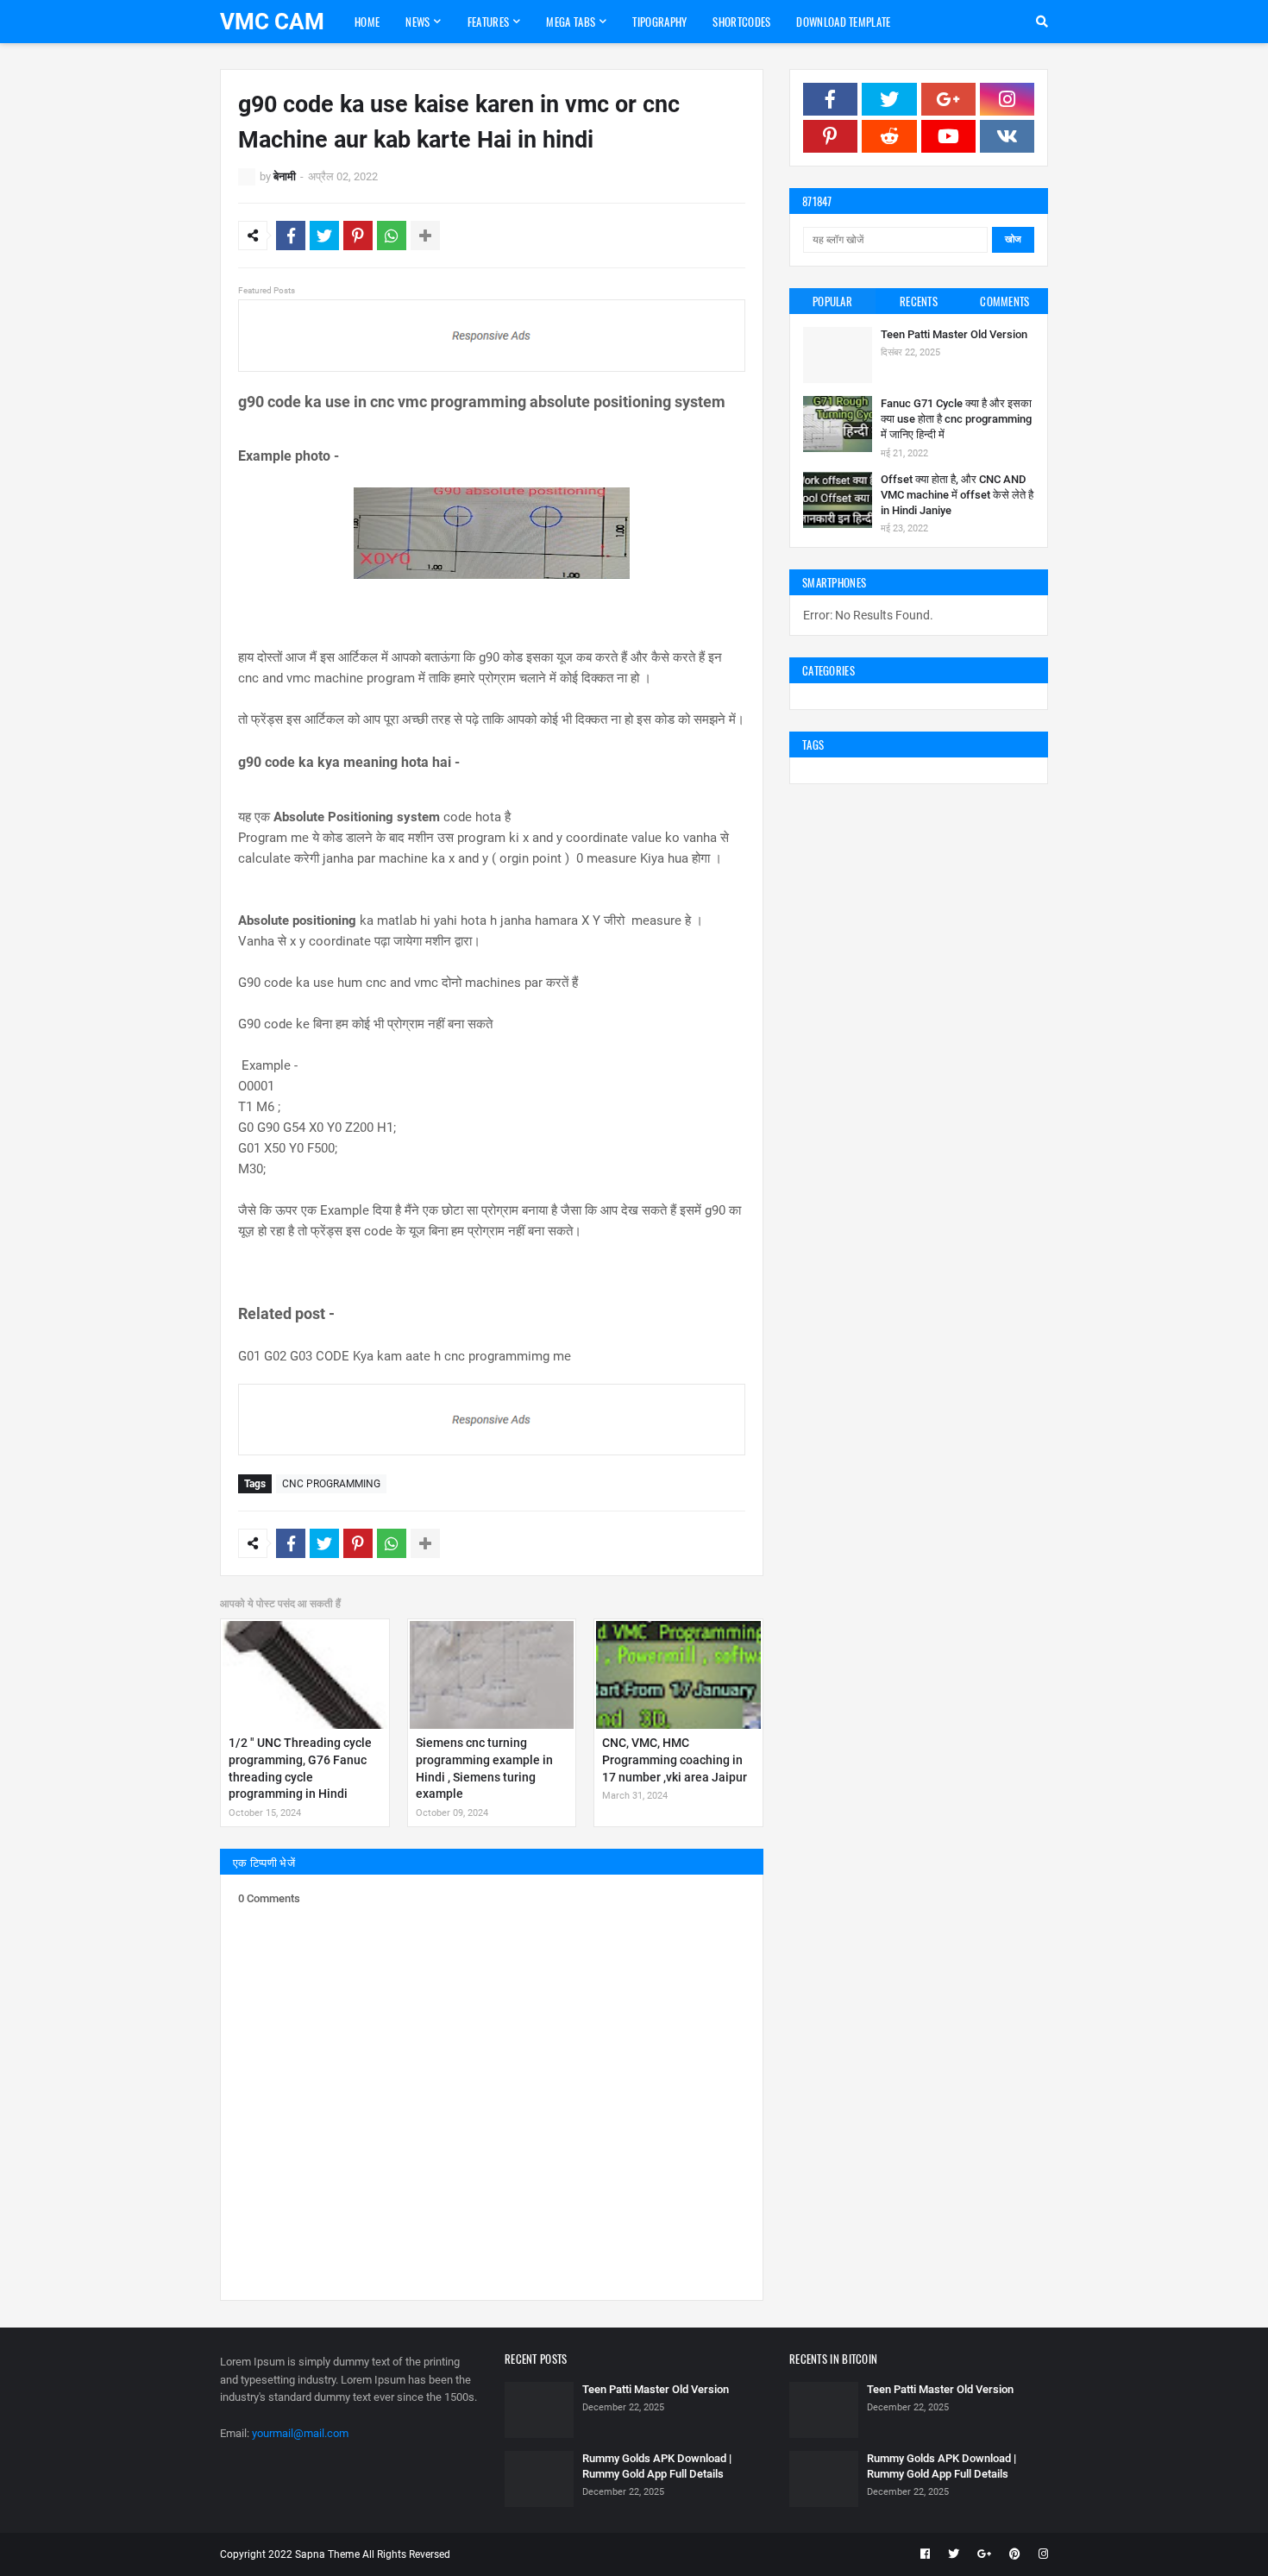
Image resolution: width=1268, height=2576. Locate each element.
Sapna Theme (327, 2554)
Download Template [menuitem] (843, 22)
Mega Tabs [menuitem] (571, 22)
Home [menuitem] (367, 22)
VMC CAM (272, 22)
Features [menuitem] (488, 22)
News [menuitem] (417, 22)
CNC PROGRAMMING (331, 1484)
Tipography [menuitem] (659, 22)
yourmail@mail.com (300, 2433)
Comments (1004, 301)
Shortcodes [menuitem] (741, 22)
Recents (919, 301)
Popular (832, 301)
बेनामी (285, 176)
